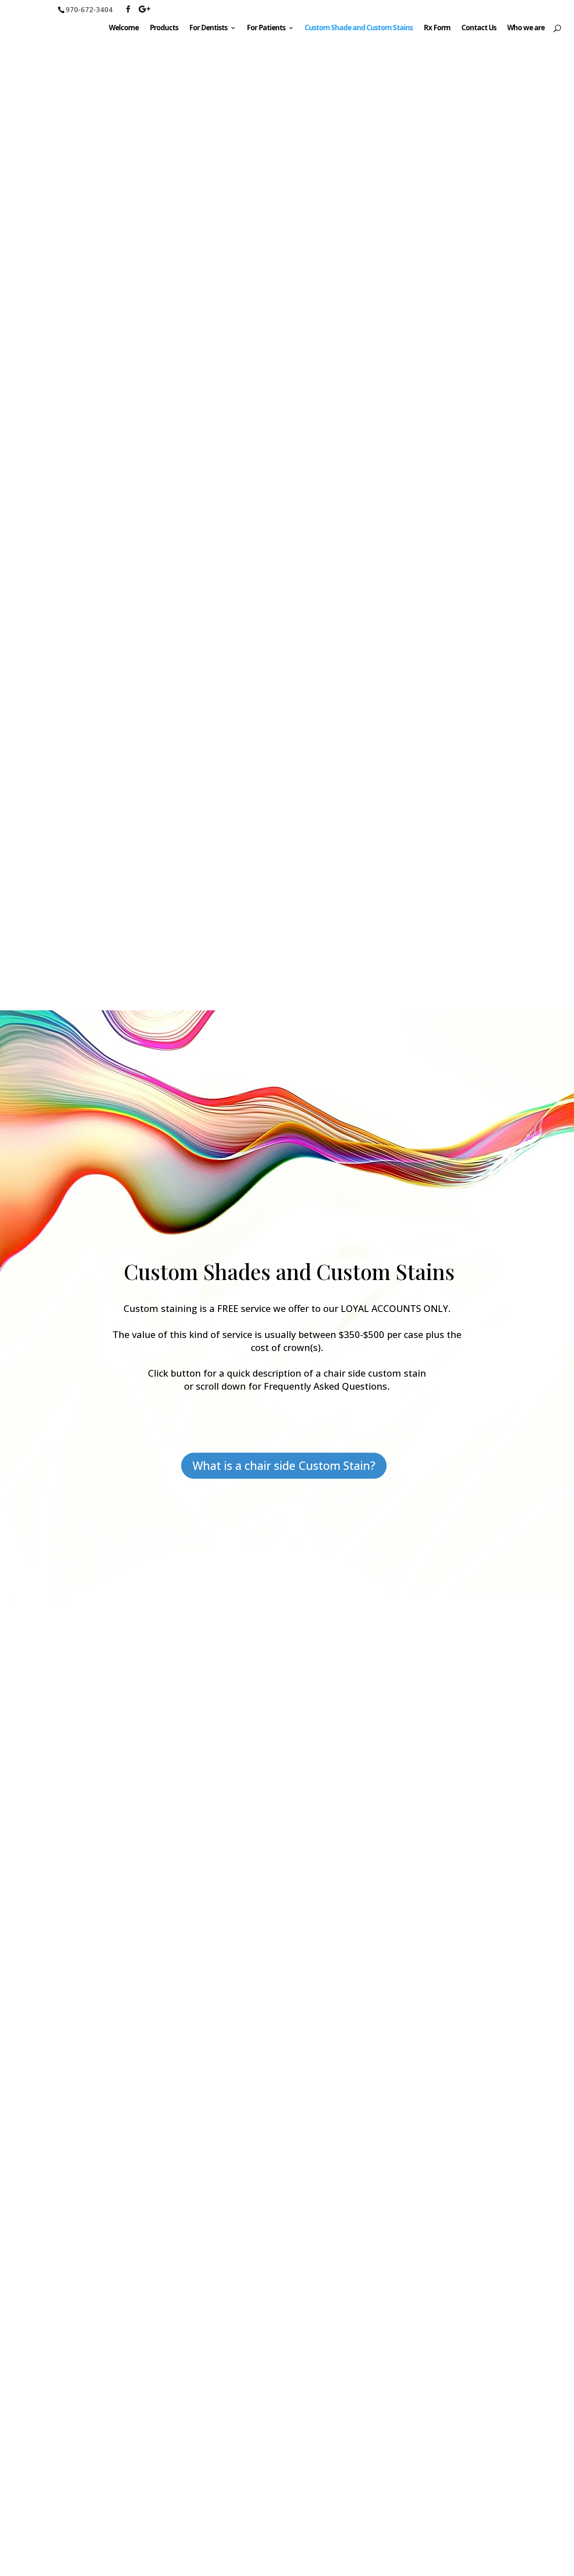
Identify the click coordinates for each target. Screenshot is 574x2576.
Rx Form (437, 29)
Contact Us (479, 29)
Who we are (526, 29)
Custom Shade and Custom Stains (359, 29)
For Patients (266, 29)
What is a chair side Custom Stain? (284, 1465)
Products (164, 29)
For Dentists (208, 29)
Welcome (124, 29)
